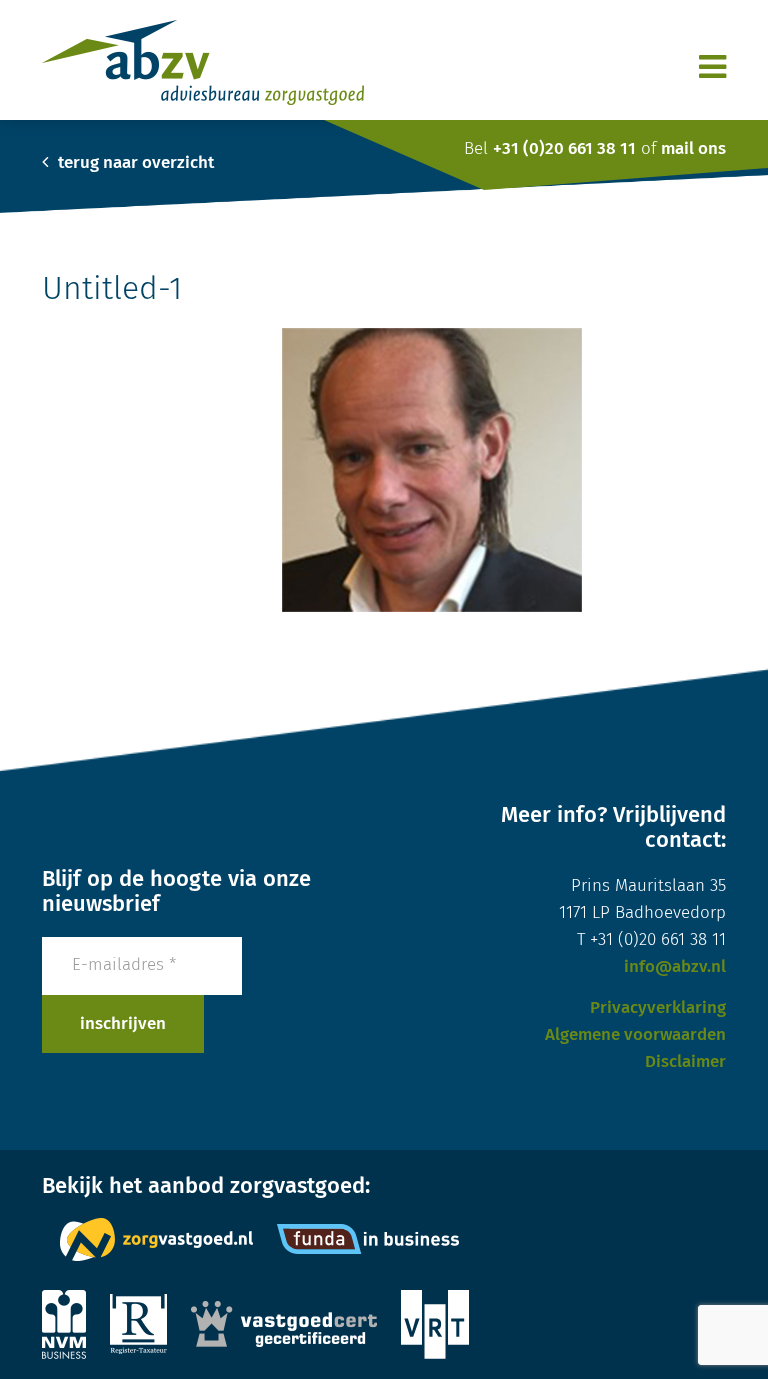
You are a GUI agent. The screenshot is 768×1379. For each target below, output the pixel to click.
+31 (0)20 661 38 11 (564, 149)
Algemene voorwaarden (635, 1035)
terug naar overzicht (134, 163)
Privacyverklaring (658, 1008)
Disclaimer (685, 1062)
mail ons (693, 149)
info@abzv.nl (675, 967)
